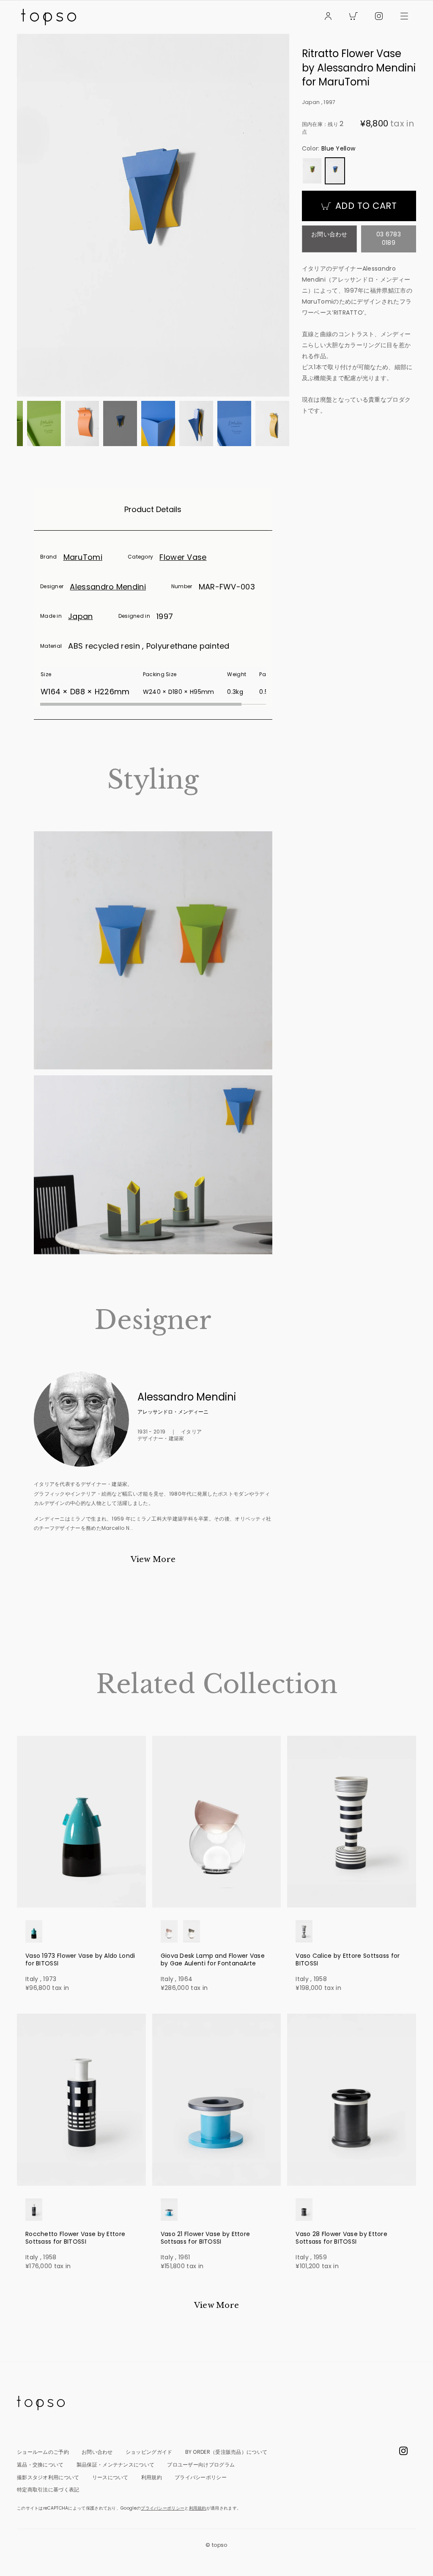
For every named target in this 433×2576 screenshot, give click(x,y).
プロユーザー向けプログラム (201, 2465)
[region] (153, 686)
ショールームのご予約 (43, 2452)
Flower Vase (183, 557)
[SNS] (379, 17)
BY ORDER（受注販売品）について (226, 2452)
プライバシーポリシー (201, 2477)
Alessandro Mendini (108, 587)
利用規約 (152, 2477)
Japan (81, 616)
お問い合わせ (329, 234)
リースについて (110, 2477)
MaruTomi (83, 557)
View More (153, 1559)
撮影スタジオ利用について (48, 2477)
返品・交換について (40, 2465)
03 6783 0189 (389, 238)
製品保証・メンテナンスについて (116, 2465)
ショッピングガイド (149, 2452)
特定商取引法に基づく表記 (48, 2490)
